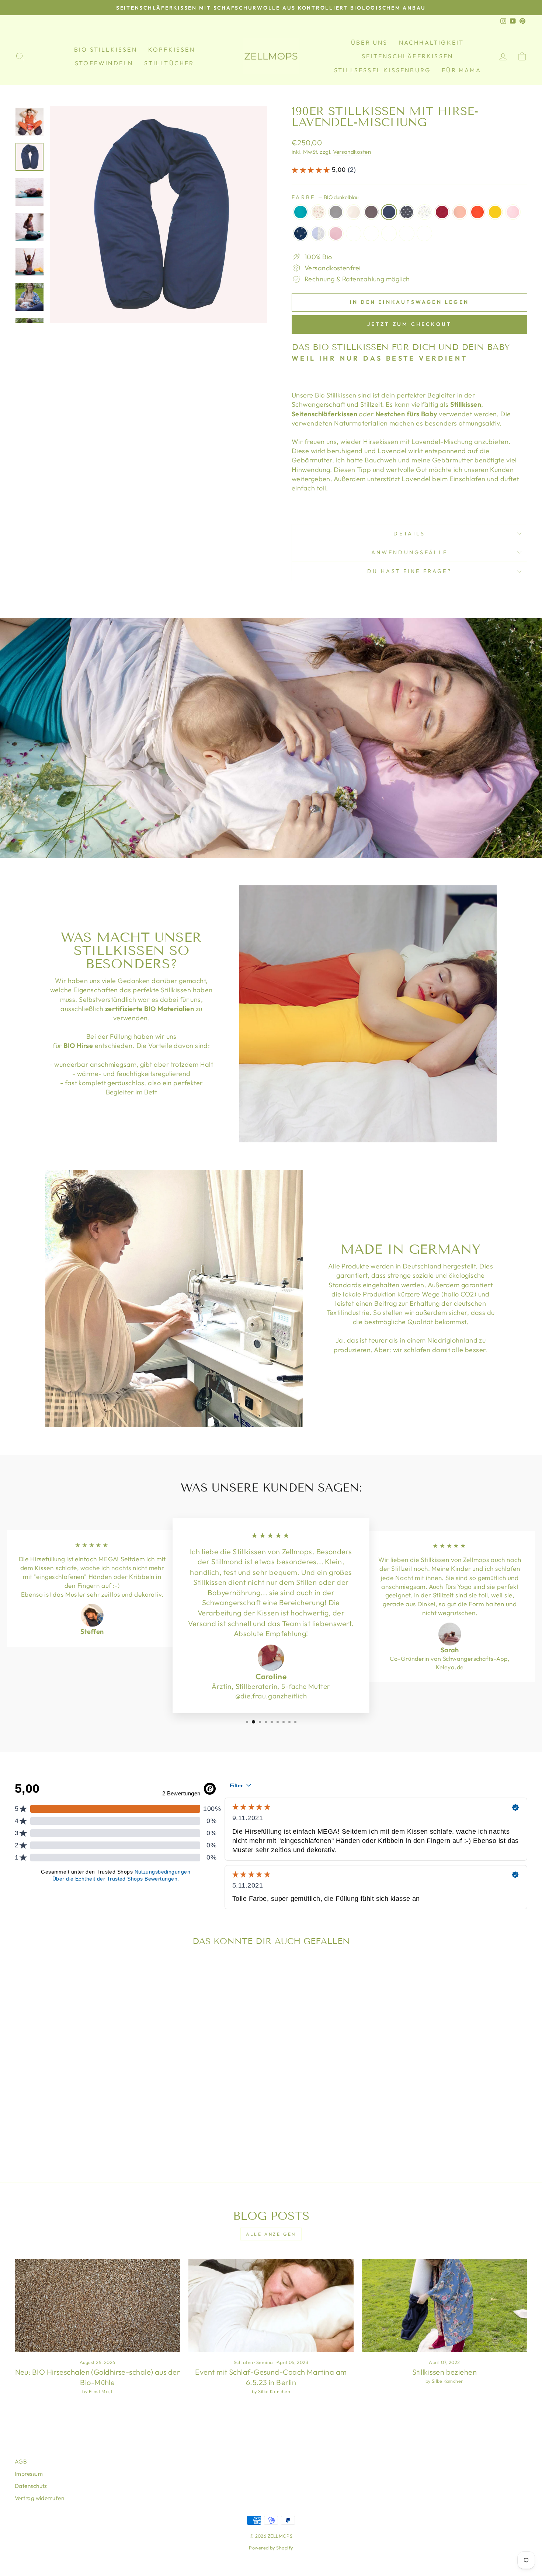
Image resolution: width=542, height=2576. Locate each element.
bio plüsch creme (389, 233)
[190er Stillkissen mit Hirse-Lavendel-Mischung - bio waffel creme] (76, 2130)
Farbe (325, 197)
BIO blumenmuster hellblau (424, 212)
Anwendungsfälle (410, 552)
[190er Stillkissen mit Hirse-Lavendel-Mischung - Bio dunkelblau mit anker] (46, 2130)
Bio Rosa (336, 233)
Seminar (265, 2362)
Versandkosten (352, 152)
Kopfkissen (172, 49)
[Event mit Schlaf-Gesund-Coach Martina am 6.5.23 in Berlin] (271, 2305)
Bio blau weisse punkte (407, 233)
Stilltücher (169, 63)
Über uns (369, 42)
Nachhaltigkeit (432, 42)
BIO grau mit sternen (407, 212)
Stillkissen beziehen (444, 2372)
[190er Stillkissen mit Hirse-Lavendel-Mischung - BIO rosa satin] (116, 2130)
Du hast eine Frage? (409, 571)
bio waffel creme (354, 233)
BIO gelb (495, 212)
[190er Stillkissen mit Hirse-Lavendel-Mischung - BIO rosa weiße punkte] (36, 2130)
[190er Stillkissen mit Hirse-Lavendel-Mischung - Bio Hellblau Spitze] (56, 2130)
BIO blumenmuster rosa (318, 212)
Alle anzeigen (271, 2234)
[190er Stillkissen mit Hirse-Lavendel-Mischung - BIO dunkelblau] (71, 2121)
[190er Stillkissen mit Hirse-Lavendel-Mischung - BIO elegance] (21, 2121)
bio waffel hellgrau (371, 233)
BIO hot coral (477, 212)
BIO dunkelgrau (371, 212)
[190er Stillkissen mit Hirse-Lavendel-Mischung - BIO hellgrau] (41, 2121)
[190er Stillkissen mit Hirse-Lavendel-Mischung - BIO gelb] (131, 2121)
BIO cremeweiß (354, 212)
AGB (21, 2462)
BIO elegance (300, 212)
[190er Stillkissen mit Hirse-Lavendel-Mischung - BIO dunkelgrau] (61, 2121)
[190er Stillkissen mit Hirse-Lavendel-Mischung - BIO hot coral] (121, 2121)
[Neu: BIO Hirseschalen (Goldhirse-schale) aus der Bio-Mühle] (98, 2305)
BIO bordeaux (442, 212)
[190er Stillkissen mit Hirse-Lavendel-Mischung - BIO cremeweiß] (51, 2121)
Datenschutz (31, 2486)
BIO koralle (460, 212)
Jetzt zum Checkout (410, 324)
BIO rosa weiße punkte (513, 212)
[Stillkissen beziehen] (444, 2305)
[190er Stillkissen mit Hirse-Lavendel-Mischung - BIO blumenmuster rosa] (31, 2121)
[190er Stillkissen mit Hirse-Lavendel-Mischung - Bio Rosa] (66, 2130)
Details (409, 534)
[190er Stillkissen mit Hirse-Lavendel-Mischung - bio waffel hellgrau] (86, 2130)
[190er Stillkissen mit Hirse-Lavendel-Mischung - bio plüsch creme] (96, 2130)
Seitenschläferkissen (407, 56)
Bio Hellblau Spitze (318, 233)
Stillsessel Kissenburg (382, 70)
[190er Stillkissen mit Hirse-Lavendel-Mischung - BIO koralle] (111, 2121)
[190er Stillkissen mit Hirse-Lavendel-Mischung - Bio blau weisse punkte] (106, 2130)
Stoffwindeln (104, 63)
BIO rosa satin (424, 233)
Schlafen (244, 2362)
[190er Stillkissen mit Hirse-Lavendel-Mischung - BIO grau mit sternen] (81, 2121)
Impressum (29, 2474)
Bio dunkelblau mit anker (300, 233)
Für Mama (461, 70)
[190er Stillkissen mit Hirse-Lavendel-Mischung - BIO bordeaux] (101, 2121)
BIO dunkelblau (389, 212)
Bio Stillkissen (106, 49)
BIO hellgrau (336, 212)
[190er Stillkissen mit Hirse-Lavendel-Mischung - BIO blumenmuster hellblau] (91, 2121)
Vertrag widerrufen (39, 2498)
